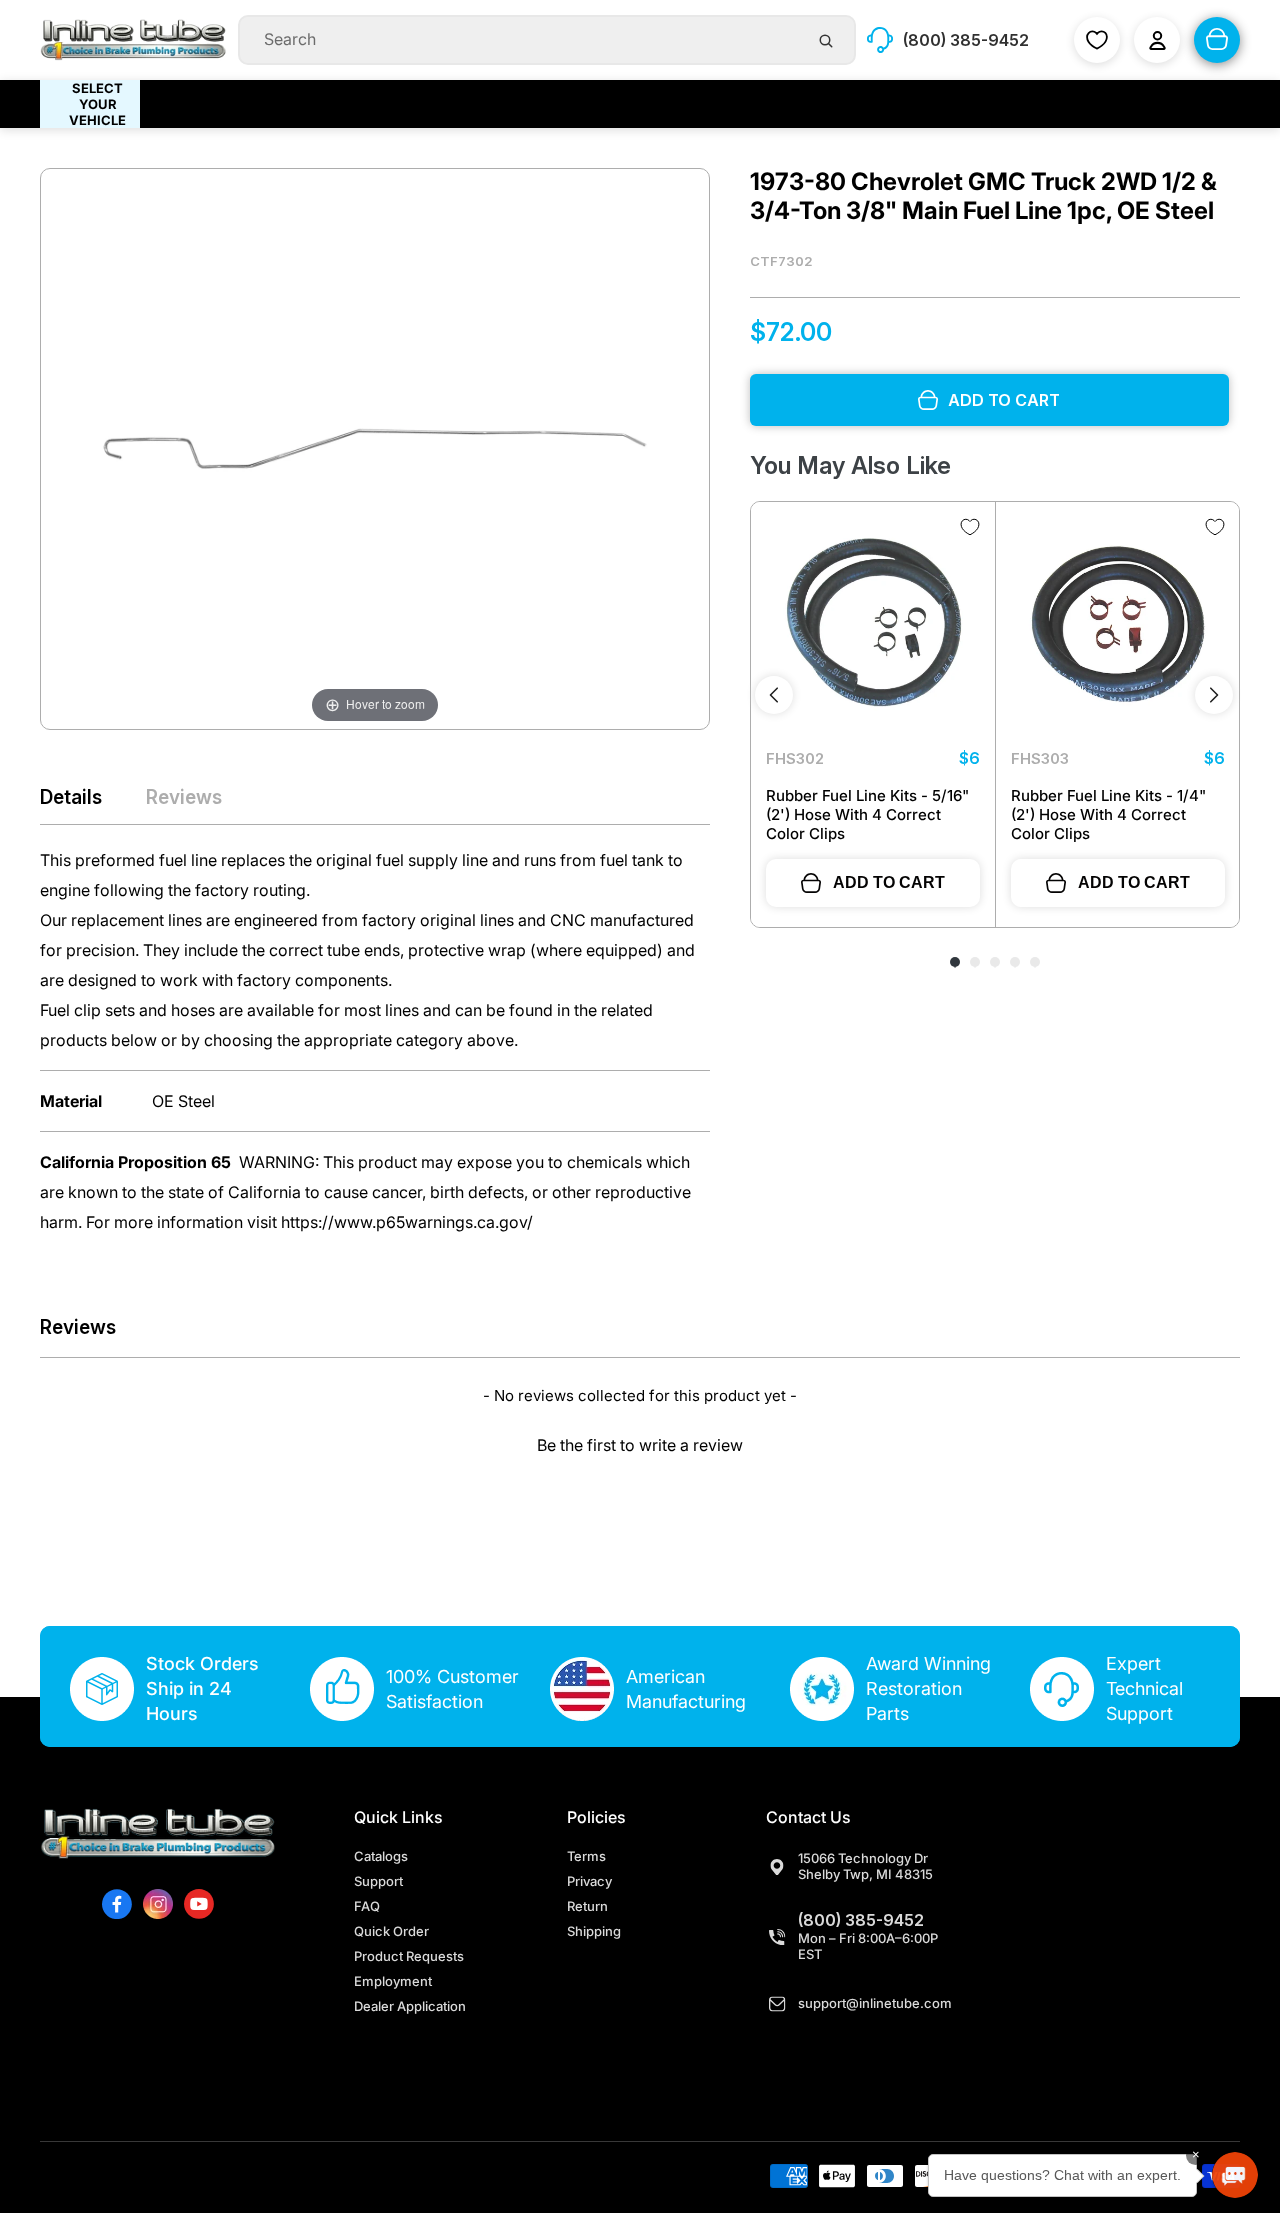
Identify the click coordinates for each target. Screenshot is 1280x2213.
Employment (393, 1981)
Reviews (184, 797)
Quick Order (391, 1931)
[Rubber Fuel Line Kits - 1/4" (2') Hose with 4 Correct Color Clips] (1118, 624)
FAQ (367, 1906)
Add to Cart (889, 882)
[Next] (1214, 695)
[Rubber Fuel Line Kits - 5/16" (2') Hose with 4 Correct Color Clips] (873, 624)
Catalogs (381, 1856)
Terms (586, 1856)
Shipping (594, 1931)
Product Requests (409, 1956)
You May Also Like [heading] (850, 465)
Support (378, 1881)
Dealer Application (410, 2006)
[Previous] (774, 695)
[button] (640, 1442)
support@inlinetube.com (875, 2003)
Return (587, 1906)
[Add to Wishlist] (970, 527)
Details (71, 797)
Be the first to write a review (640, 1445)
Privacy (589, 1881)
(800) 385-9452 (861, 1920)
